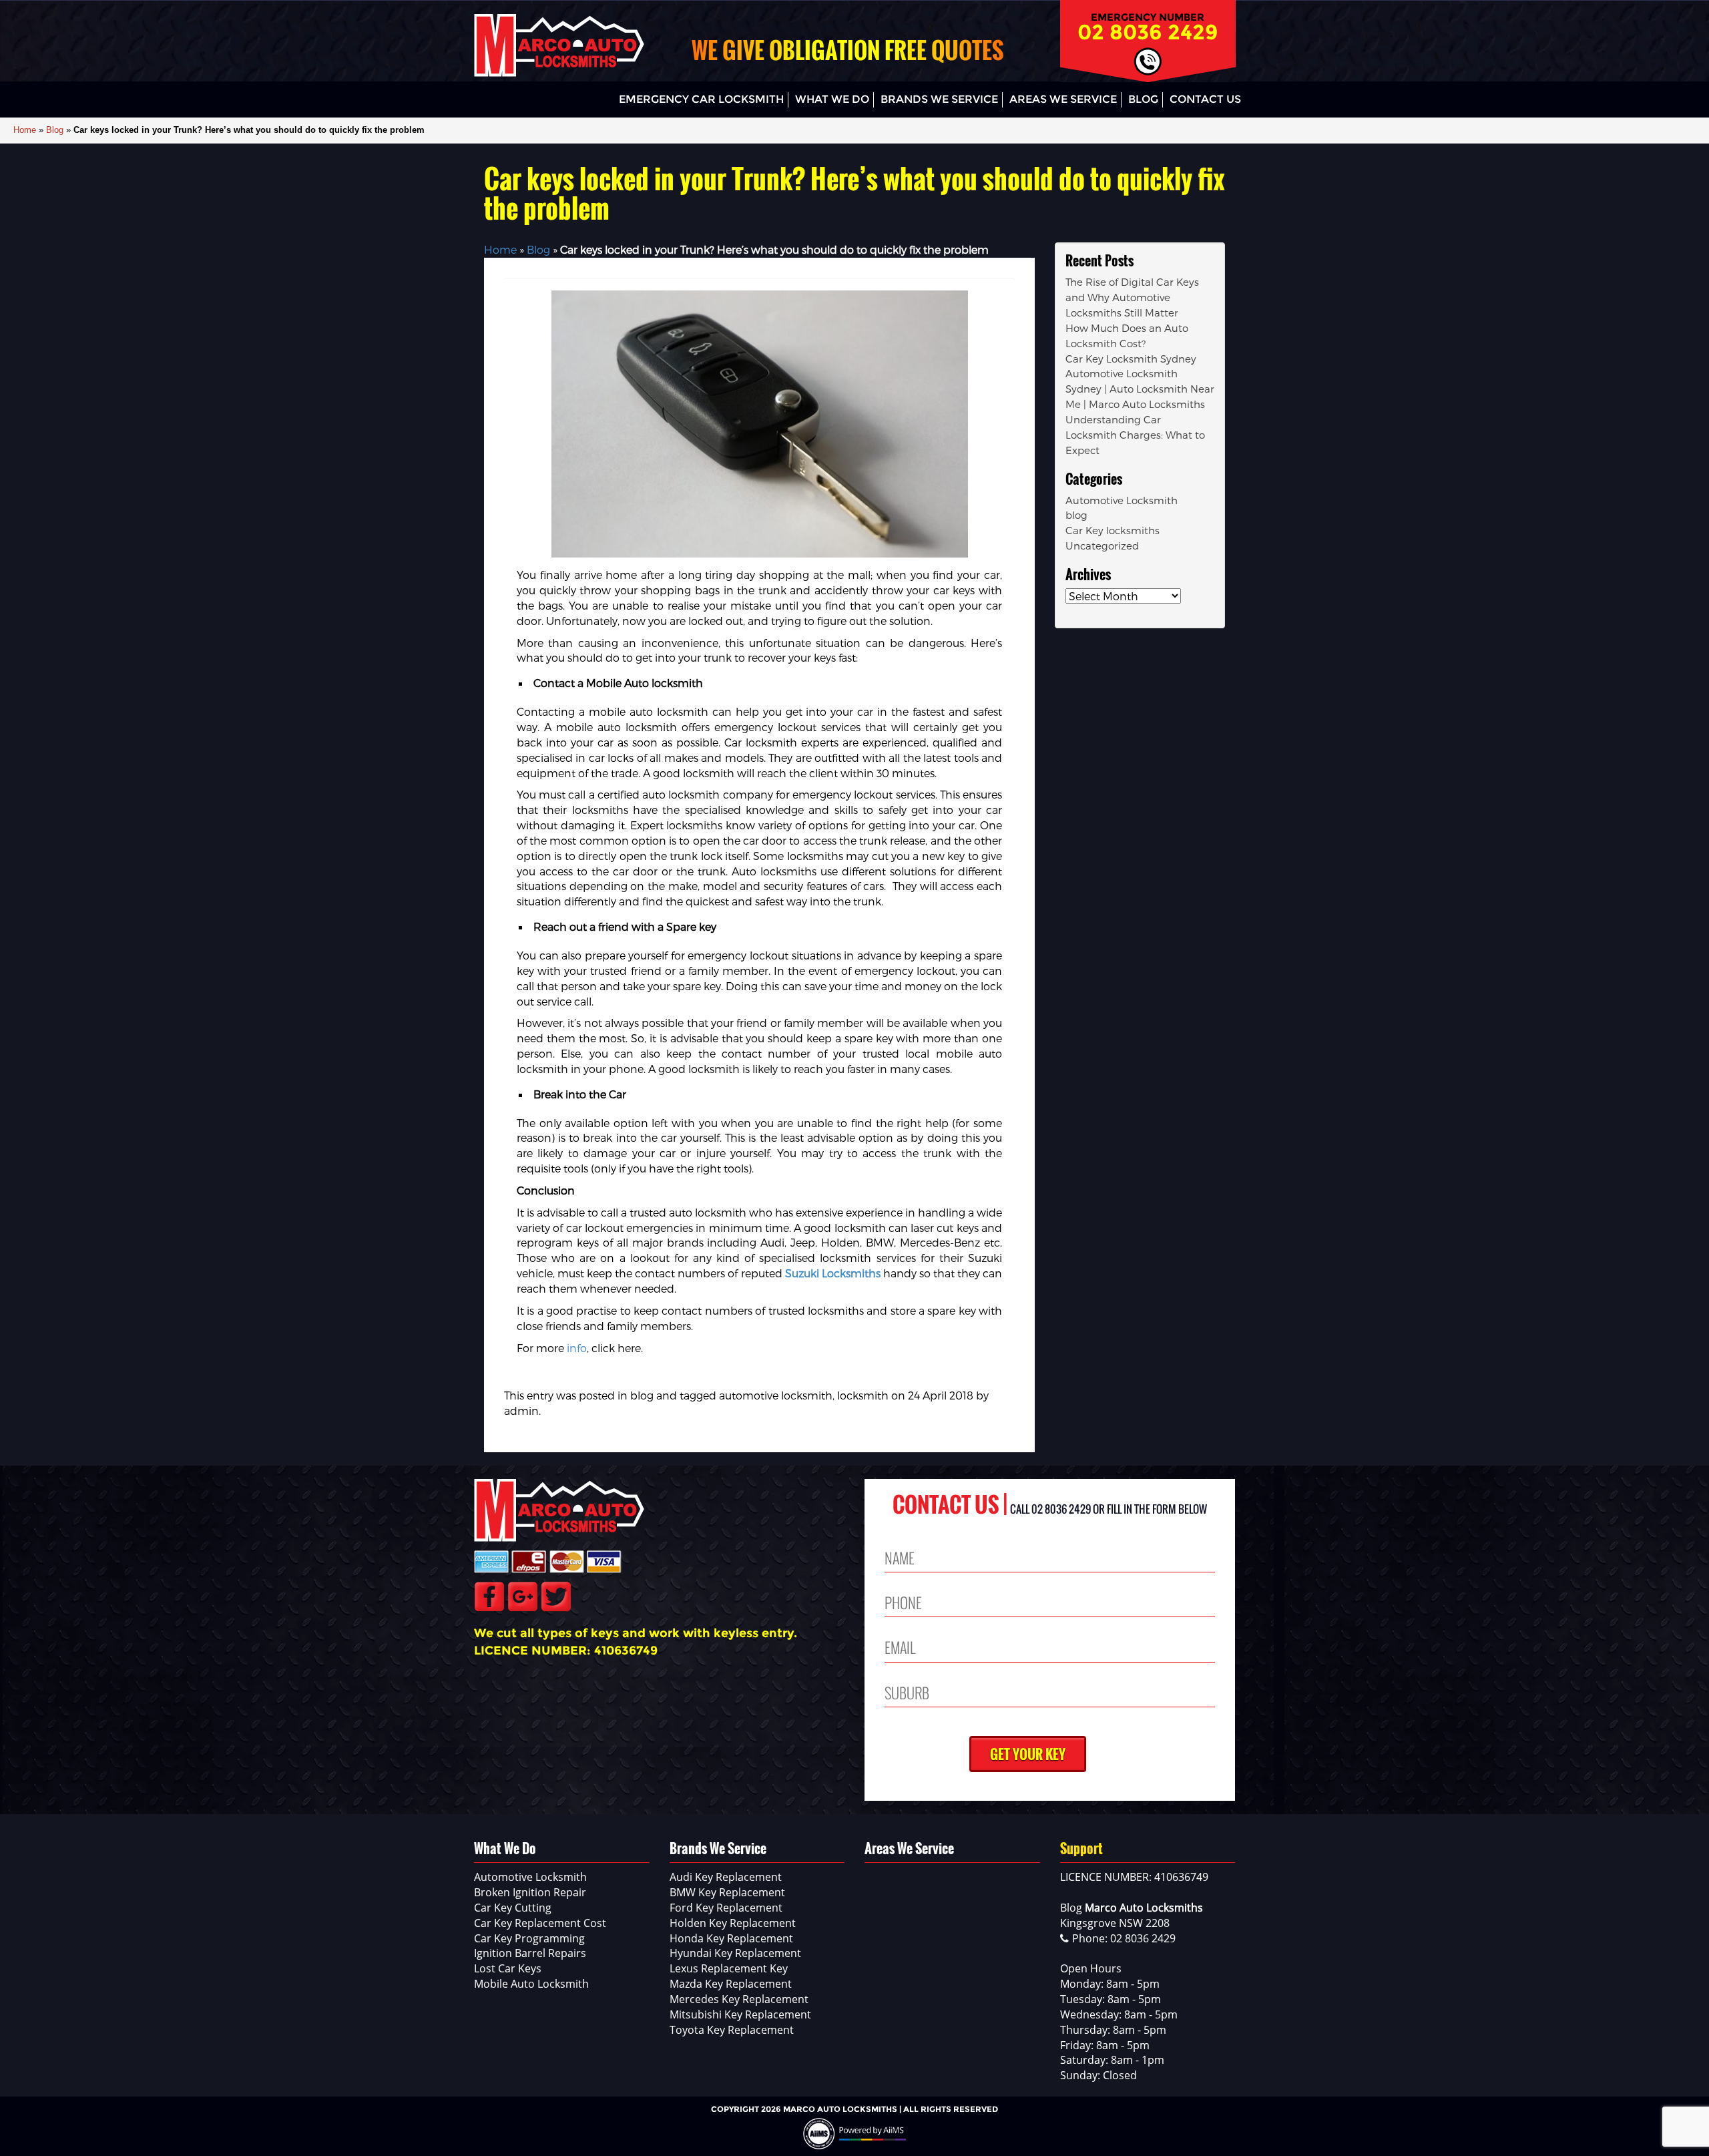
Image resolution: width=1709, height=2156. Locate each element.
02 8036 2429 (1148, 32)
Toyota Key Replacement (732, 2030)
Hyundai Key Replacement (735, 1953)
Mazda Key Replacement (731, 1984)
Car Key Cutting (513, 1908)
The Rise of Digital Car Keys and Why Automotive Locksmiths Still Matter (1132, 297)
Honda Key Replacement (731, 1938)
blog (642, 1395)
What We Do (832, 99)
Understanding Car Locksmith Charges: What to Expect (1135, 435)
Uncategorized (1102, 546)
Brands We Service (939, 99)
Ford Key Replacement (726, 1908)
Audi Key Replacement (726, 1877)
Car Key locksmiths (1113, 530)
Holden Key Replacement (733, 1923)
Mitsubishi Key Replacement (740, 2014)
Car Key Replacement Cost (540, 1923)
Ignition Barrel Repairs (530, 1953)
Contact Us (1205, 99)
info (577, 1348)
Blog (1143, 99)
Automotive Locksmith (1122, 500)
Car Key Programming (529, 1938)
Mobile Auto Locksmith (531, 1984)
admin (521, 1411)
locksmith (863, 1395)
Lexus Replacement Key (729, 1968)
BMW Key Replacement (727, 1892)
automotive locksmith (776, 1395)
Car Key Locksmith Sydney (1131, 359)
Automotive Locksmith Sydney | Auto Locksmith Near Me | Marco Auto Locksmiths (1140, 389)
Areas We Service (1063, 99)
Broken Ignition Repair (530, 1892)
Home (25, 130)
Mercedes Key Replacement (739, 1999)
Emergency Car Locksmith (701, 99)
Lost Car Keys (508, 1968)
